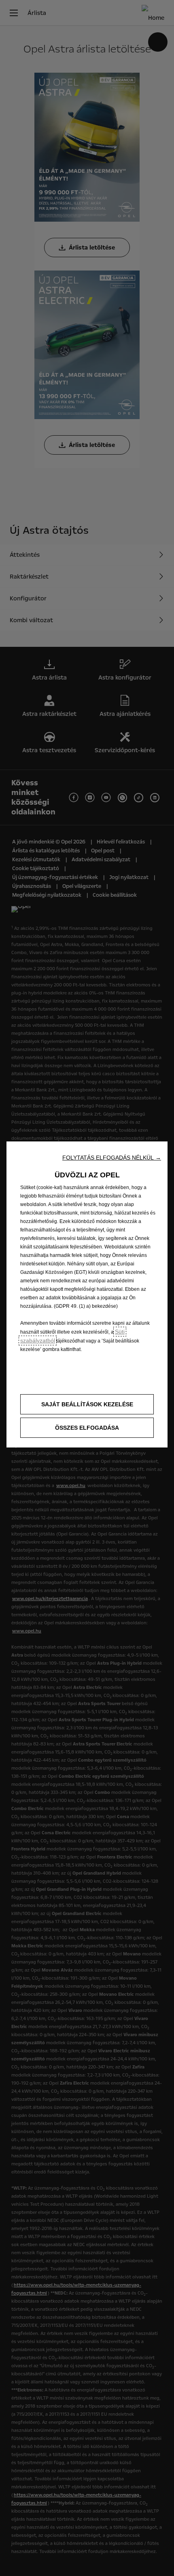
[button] (112, 1158)
